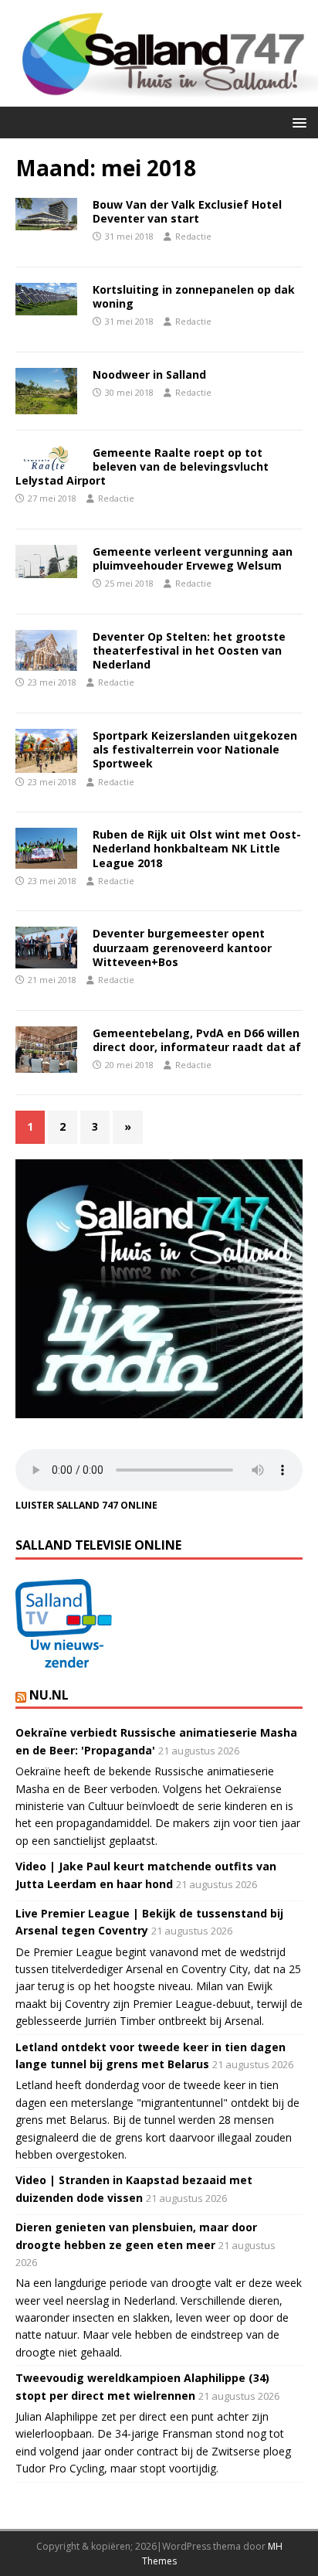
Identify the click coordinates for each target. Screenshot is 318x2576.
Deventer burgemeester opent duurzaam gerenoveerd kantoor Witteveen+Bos (182, 947)
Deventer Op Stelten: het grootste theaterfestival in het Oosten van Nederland (189, 650)
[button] (297, 122)
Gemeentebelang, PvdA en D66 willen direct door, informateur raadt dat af (197, 1040)
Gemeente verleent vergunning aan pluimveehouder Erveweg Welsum (193, 558)
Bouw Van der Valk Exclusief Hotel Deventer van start (187, 211)
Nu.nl (49, 1695)
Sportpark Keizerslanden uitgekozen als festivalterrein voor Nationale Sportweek (195, 749)
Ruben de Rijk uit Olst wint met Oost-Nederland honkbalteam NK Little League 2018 (197, 848)
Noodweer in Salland (149, 374)
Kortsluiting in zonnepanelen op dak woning (194, 296)
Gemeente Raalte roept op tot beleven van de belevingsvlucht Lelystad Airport (142, 466)
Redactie (193, 236)
